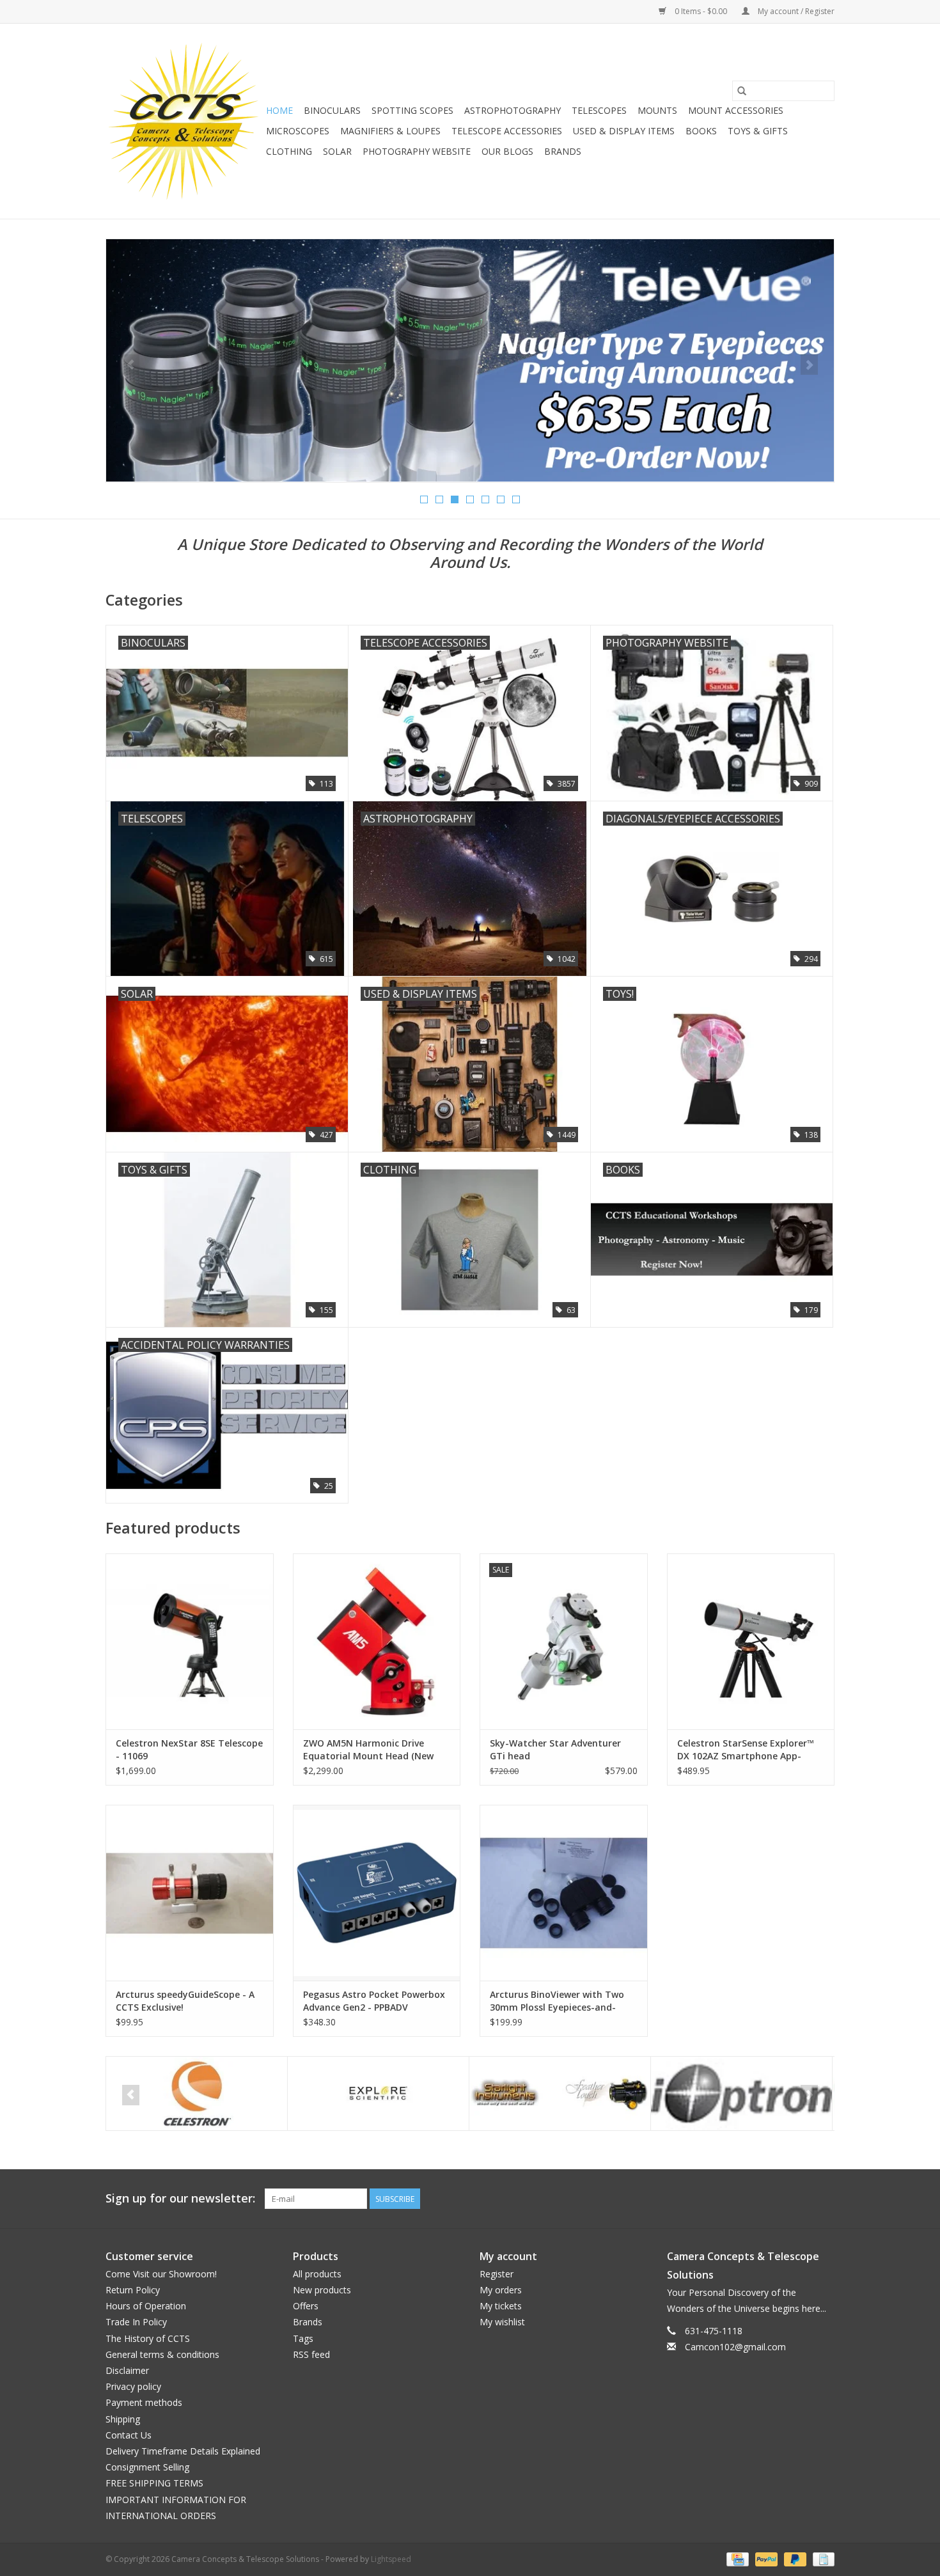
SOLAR (337, 151)
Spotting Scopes (412, 110)
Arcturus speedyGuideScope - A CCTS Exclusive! (185, 2001)
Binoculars (332, 110)
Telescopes (599, 110)
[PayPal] (765, 2558)
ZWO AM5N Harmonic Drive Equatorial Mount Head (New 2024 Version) (368, 1750)
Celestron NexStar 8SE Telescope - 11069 (189, 1749)
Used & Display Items (624, 131)
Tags (303, 2338)
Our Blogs (507, 151)
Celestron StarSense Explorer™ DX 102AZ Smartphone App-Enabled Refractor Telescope (746, 1750)
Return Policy (133, 2290)
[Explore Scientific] (378, 2093)
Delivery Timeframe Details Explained (183, 2451)
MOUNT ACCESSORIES (736, 110)
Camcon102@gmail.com (735, 2347)
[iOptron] (741, 2093)
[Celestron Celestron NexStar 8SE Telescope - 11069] (190, 1641)
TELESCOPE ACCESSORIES (507, 131)
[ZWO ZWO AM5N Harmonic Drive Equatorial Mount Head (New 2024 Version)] (377, 1641)
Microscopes (298, 131)
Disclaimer (127, 2370)
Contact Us (129, 2435)
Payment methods (144, 2402)
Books (701, 131)
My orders (501, 2290)
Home (279, 110)
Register (497, 2274)
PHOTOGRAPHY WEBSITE (417, 151)
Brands (563, 151)
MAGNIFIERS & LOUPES (390, 131)
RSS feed (311, 2354)
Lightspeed (391, 2559)
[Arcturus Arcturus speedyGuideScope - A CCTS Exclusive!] (190, 1893)
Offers (306, 2306)
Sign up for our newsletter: (180, 2198)
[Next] (809, 365)
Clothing (289, 151)
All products (317, 2274)
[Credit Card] (736, 2558)
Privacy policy (133, 2386)
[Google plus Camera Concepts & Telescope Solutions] (801, 2199)
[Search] (742, 91)
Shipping (123, 2419)
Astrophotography (513, 110)
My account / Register (795, 11)
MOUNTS (657, 110)
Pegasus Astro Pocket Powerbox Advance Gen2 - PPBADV (374, 2001)
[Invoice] (821, 2558)
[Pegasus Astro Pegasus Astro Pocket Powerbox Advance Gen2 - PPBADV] (377, 1893)
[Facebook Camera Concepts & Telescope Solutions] (778, 2199)
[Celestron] (197, 2093)
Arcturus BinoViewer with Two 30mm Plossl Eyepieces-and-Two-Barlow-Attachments (557, 2001)
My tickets (501, 2306)
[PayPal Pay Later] (794, 2558)
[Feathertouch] (560, 2093)
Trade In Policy (136, 2322)
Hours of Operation (146, 2306)
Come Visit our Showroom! (161, 2274)
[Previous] (131, 365)
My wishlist (502, 2322)
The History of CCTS (148, 2338)
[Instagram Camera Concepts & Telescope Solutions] (824, 2199)
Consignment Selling (147, 2467)
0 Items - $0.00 (701, 11)
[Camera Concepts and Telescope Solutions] (184, 121)
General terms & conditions (162, 2354)
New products (322, 2290)
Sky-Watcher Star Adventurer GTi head (555, 1749)
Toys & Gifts (758, 131)
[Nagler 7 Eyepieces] (470, 360)
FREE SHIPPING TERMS (154, 2483)
